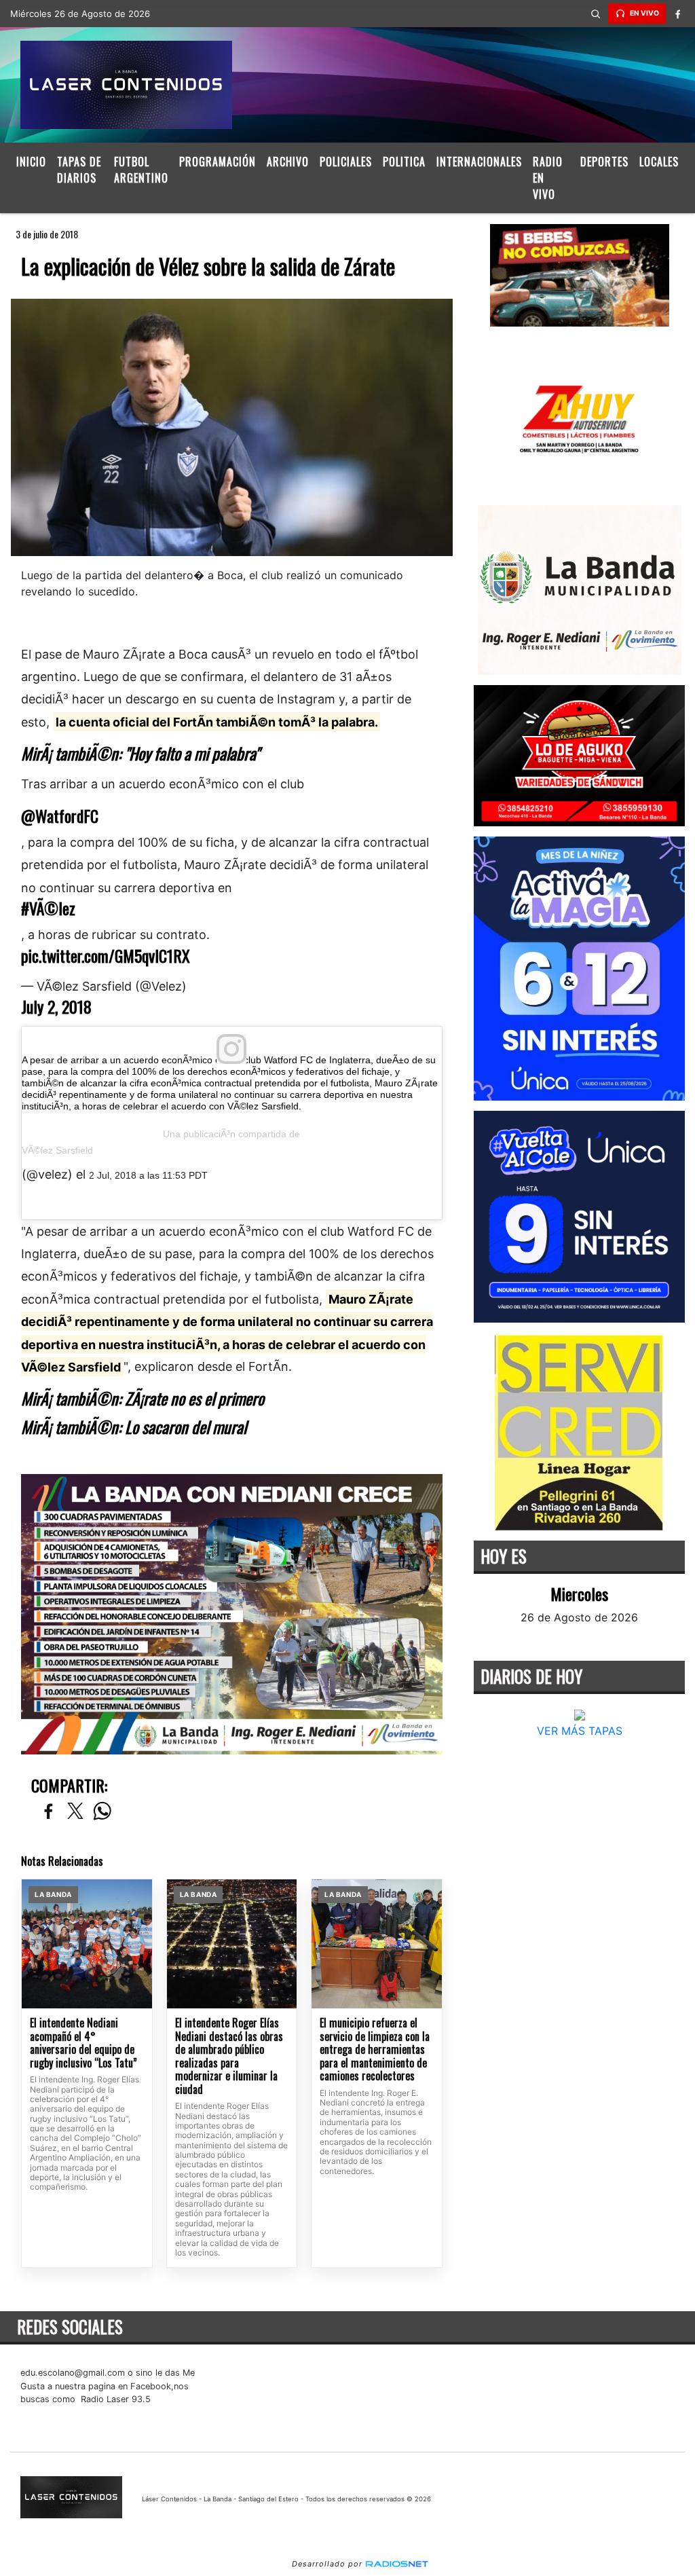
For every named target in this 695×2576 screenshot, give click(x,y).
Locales (659, 162)
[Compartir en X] (75, 1812)
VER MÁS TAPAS (579, 1731)
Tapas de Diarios (79, 170)
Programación (218, 162)
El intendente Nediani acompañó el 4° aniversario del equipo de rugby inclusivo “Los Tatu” (83, 2043)
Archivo (288, 162)
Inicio (31, 162)
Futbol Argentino (141, 170)
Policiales (346, 162)
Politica (404, 162)
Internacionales (479, 162)
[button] (596, 14)
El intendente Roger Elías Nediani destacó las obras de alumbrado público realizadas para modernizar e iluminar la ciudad (229, 2056)
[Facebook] (678, 14)
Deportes (604, 162)
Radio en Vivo (548, 178)
